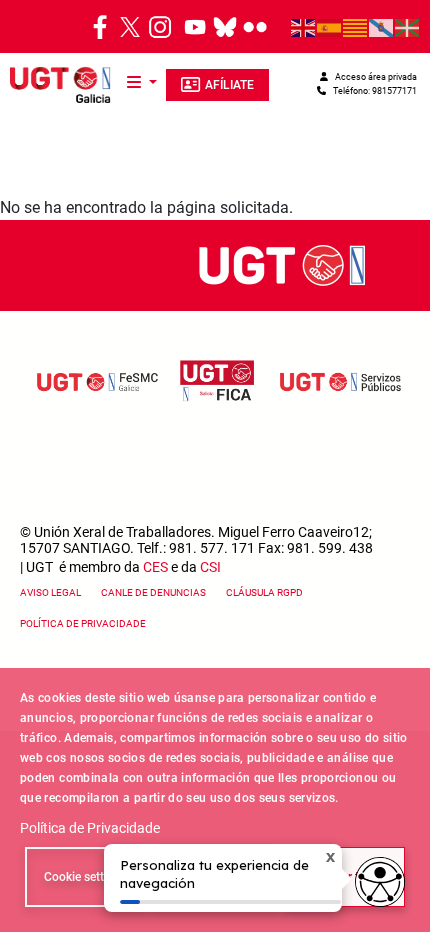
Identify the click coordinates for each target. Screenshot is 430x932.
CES (155, 567)
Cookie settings (85, 877)
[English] (304, 27)
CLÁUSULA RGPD (264, 592)
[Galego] (382, 27)
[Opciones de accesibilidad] (380, 882)
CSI (210, 567)
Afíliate (229, 85)
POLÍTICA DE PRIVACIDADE (83, 623)
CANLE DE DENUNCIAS (153, 592)
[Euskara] (408, 27)
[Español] (330, 27)
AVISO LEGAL (50, 592)
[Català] (356, 27)
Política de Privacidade (90, 828)
